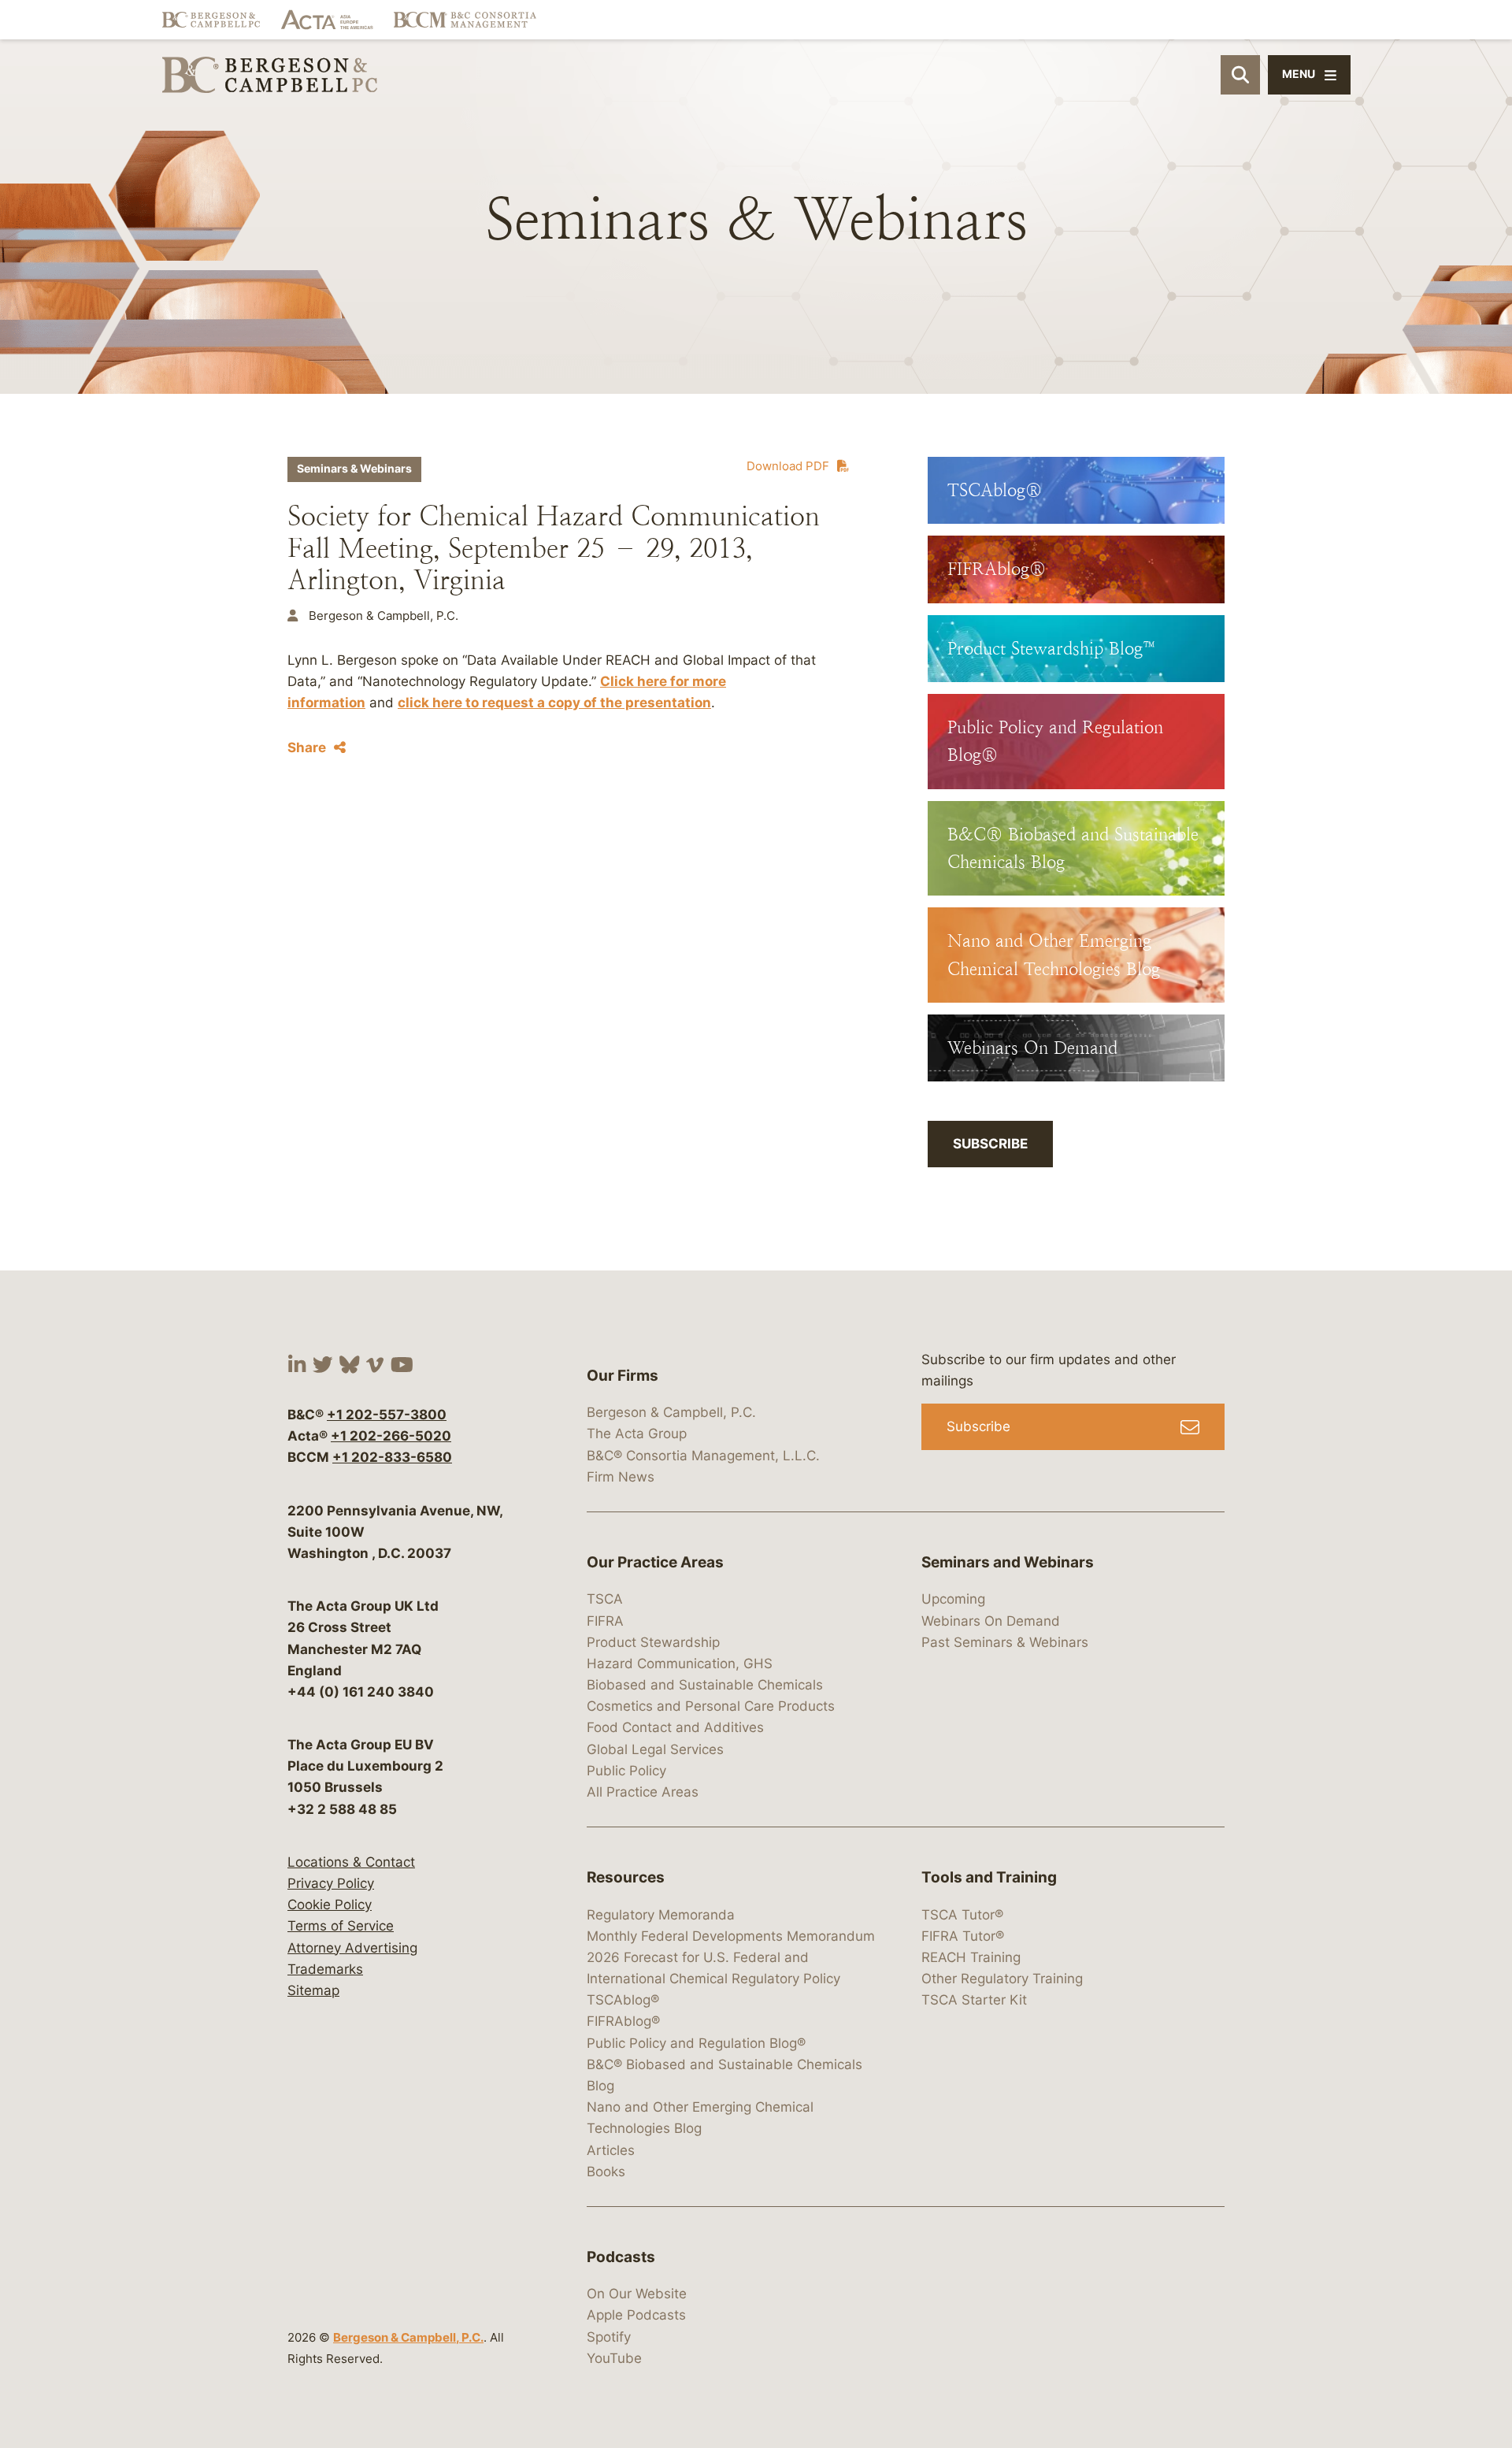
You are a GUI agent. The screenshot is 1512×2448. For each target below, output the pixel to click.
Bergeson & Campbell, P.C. (408, 2337)
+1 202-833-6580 (392, 1457)
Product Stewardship (653, 1642)
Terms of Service (341, 1926)
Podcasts (621, 2257)
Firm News (621, 1477)
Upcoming (953, 1599)
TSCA (605, 1599)
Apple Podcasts (636, 2315)
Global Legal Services (655, 1749)
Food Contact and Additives (675, 1727)
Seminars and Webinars (1008, 1562)
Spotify (609, 2337)
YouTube (614, 2358)
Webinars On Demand (991, 1621)
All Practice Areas (643, 1792)
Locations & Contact (351, 1862)
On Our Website (637, 2294)
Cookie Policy (330, 1905)
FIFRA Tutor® (963, 1936)
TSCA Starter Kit (974, 2000)
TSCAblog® (623, 2000)
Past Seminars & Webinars (1005, 1642)
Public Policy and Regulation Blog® (696, 2043)
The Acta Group (637, 1434)
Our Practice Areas (655, 1562)
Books (606, 2172)
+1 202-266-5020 (391, 1436)
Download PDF (788, 466)
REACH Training (971, 1957)
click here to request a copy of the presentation (554, 703)
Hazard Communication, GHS (680, 1664)
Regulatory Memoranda (661, 1915)
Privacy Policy (331, 1883)
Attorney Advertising (352, 1948)
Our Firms (623, 1376)
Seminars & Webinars (354, 469)
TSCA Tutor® (962, 1915)
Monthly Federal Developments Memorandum (731, 1936)
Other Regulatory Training (1002, 1979)
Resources (626, 1877)
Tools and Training (989, 1877)
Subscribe (990, 1144)
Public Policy (626, 1771)
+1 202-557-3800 (387, 1415)
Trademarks (325, 1969)
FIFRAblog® (623, 2021)
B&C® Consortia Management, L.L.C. (703, 1456)
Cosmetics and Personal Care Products (711, 1706)
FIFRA (605, 1621)
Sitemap (313, 1990)
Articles (611, 2150)
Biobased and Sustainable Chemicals (705, 1685)
